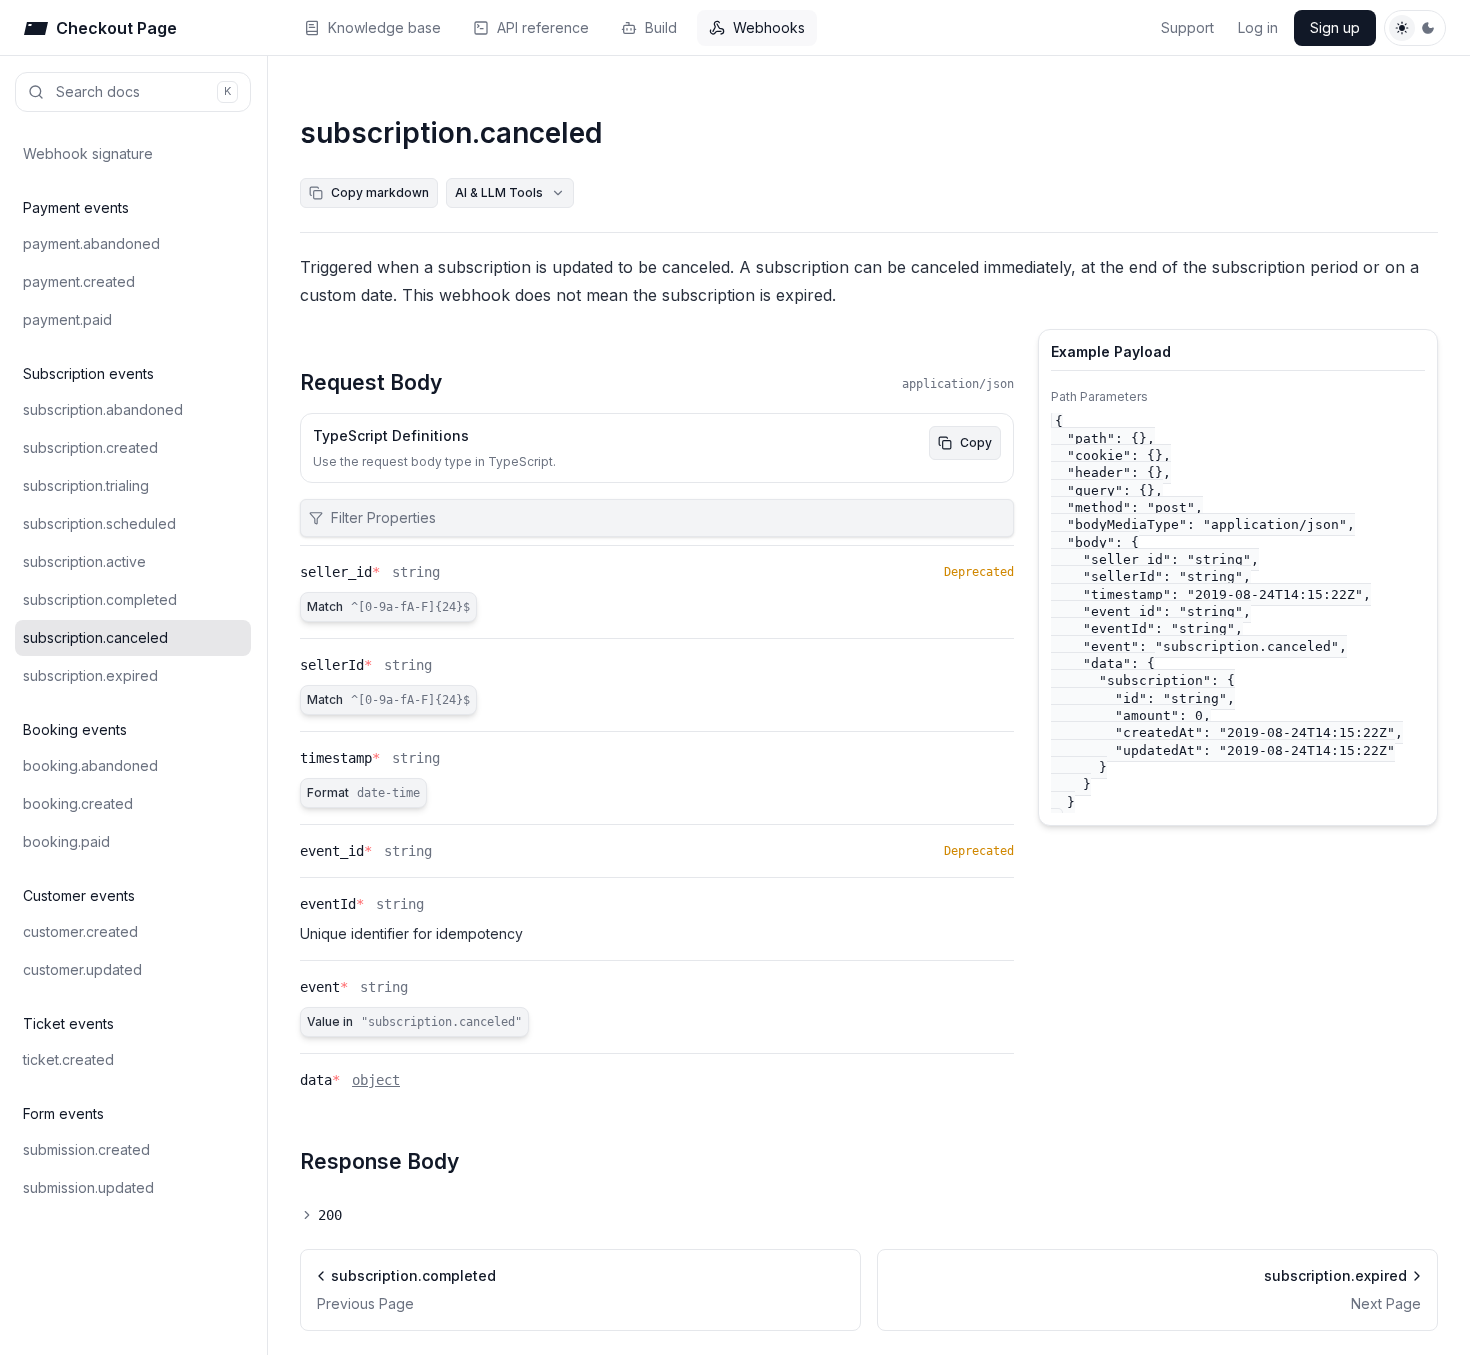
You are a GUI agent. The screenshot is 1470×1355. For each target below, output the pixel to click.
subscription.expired (90, 675)
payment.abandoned (91, 243)
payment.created (79, 281)
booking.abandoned (90, 765)
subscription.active (84, 561)
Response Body (379, 1161)
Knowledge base (384, 27)
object (376, 1080)
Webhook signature (88, 153)
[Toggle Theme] (1415, 28)
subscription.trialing (86, 485)
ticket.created (68, 1059)
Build (661, 27)
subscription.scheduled (99, 523)
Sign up (1335, 27)
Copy (976, 442)
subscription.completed (100, 599)
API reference (543, 27)
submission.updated (88, 1187)
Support (1187, 27)
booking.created (78, 803)
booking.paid (66, 841)
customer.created (80, 931)
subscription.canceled (95, 637)
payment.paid (67, 319)
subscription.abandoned (103, 409)
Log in (1258, 27)
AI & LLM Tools (499, 192)
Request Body (371, 382)
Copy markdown (380, 192)
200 (330, 1215)
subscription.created (90, 447)
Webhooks (769, 27)
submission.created (86, 1149)
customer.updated (82, 969)
